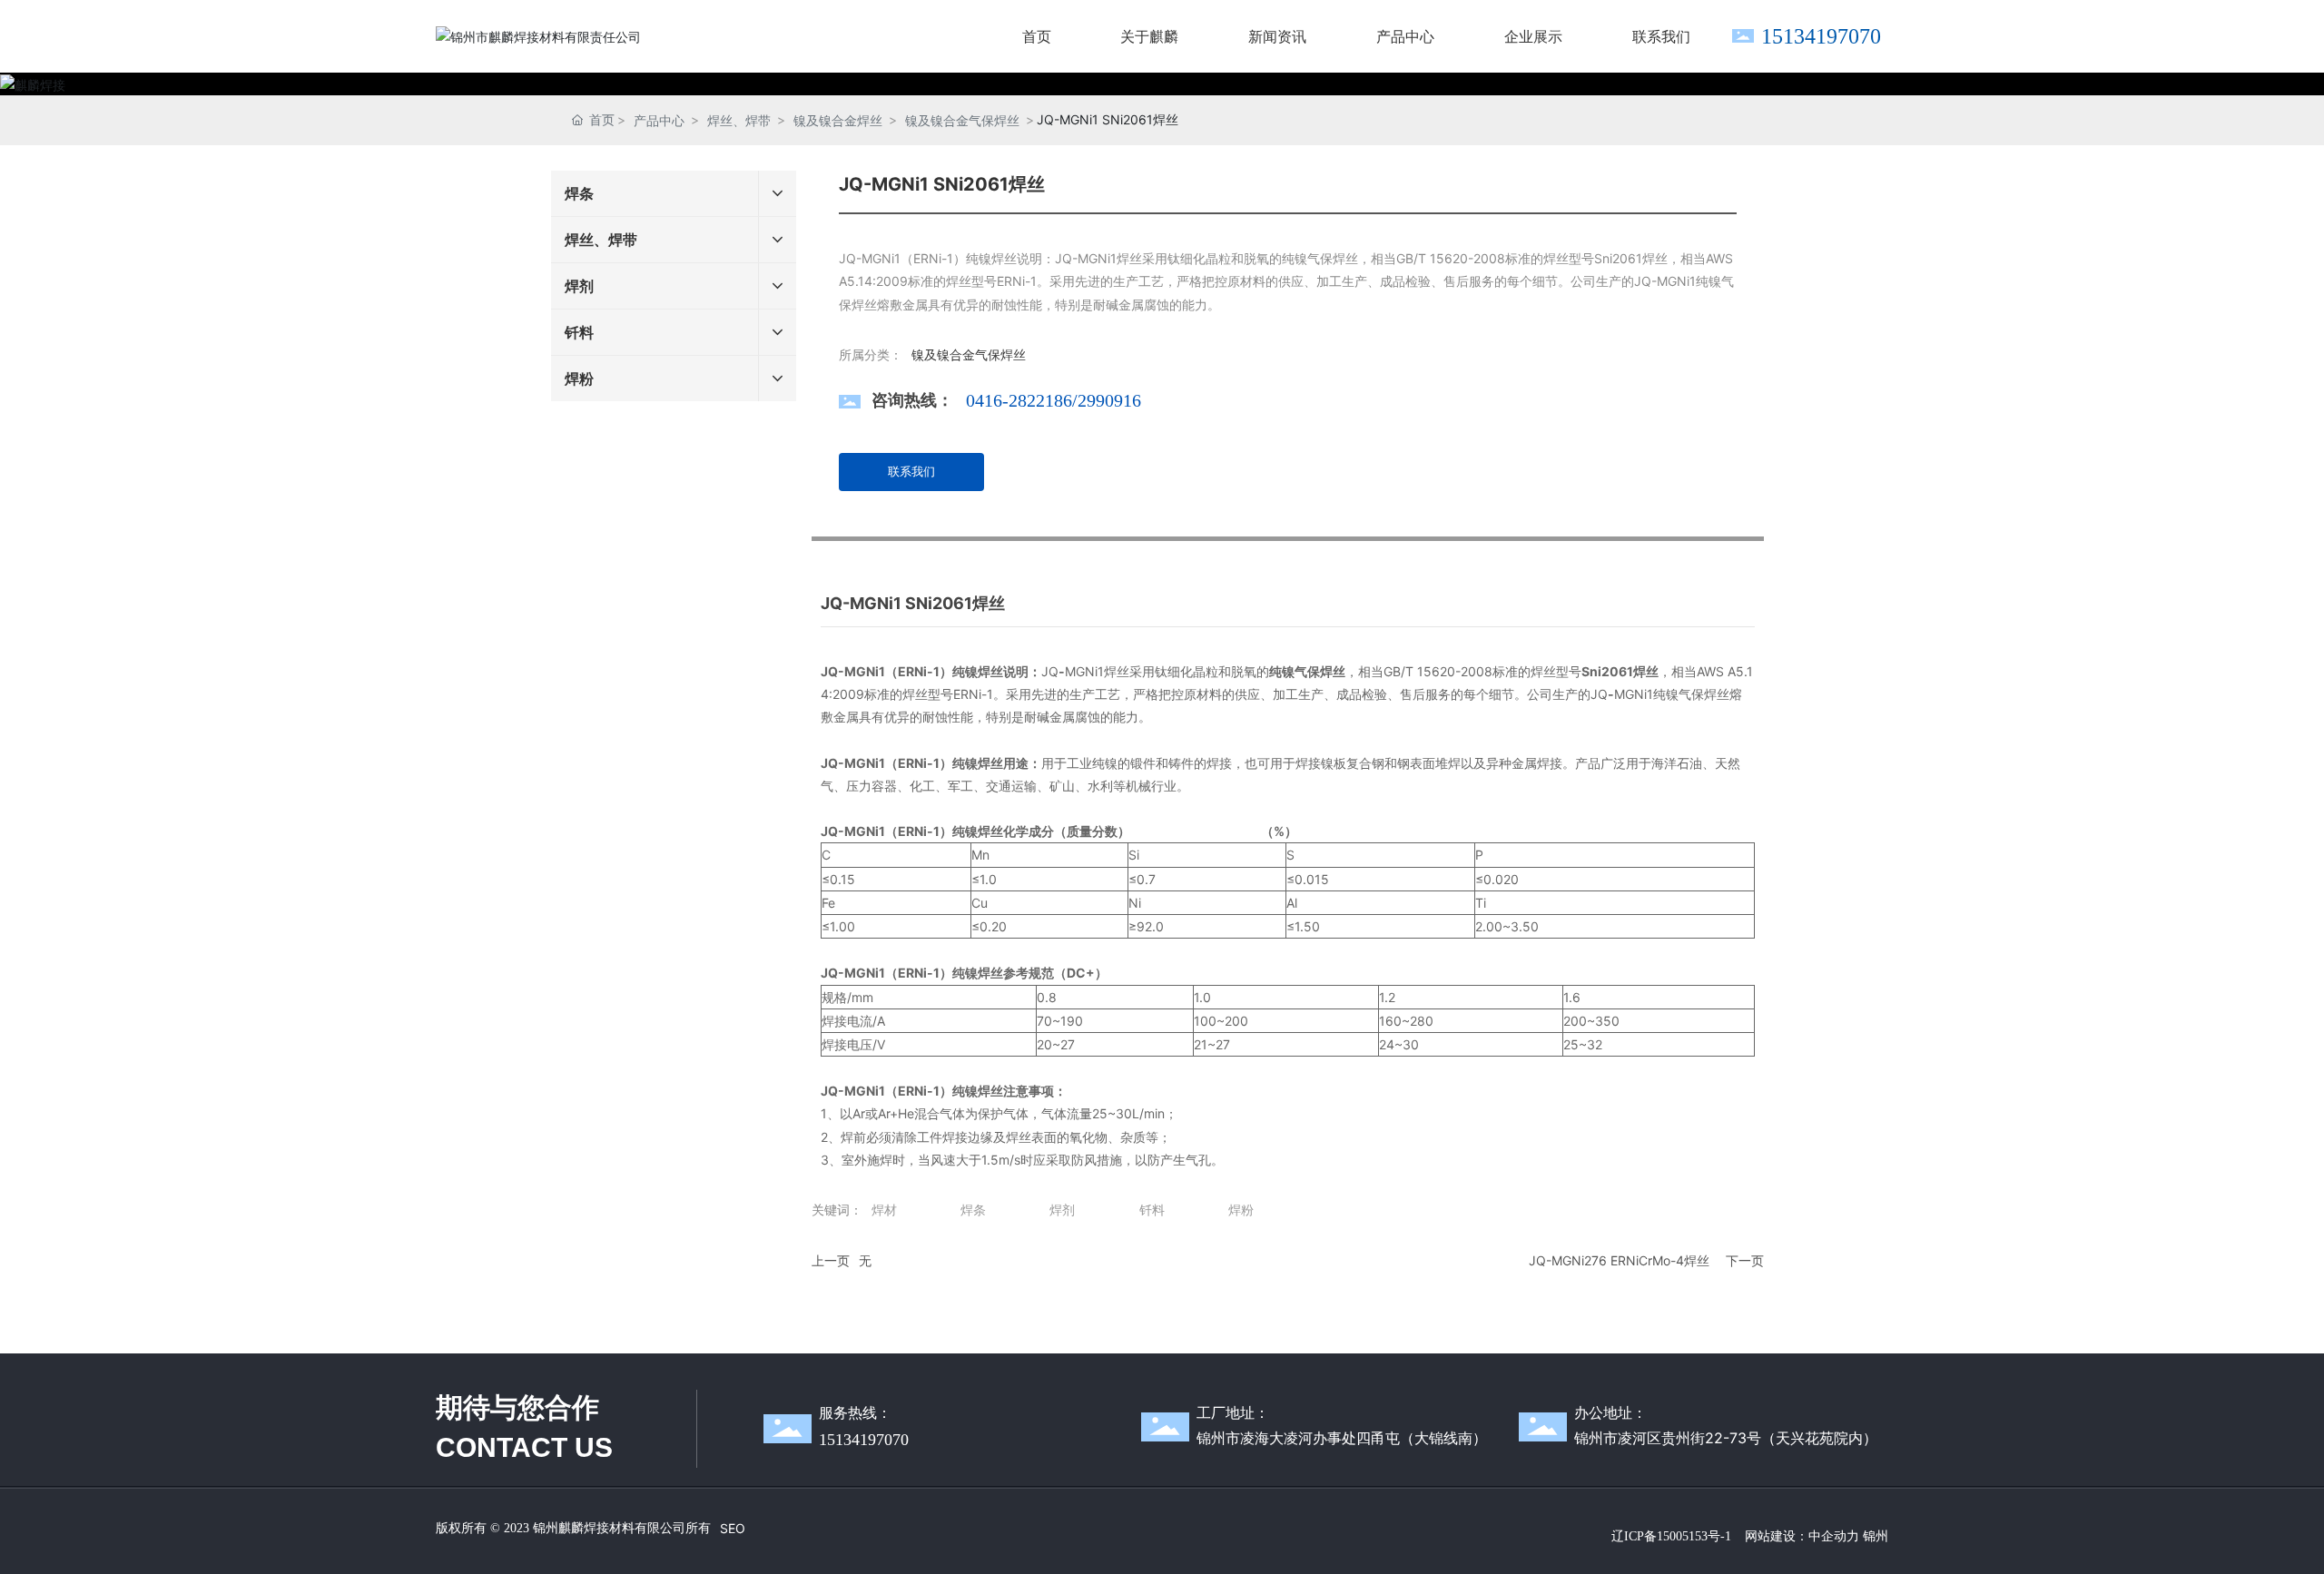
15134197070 (1821, 36)
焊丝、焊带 (739, 120)
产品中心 (659, 120)
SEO (733, 1528)
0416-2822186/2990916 (1054, 400)
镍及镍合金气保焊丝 (962, 120)
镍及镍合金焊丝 (838, 120)
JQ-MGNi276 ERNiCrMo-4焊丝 (1619, 1260)
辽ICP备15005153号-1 (1671, 1536)
